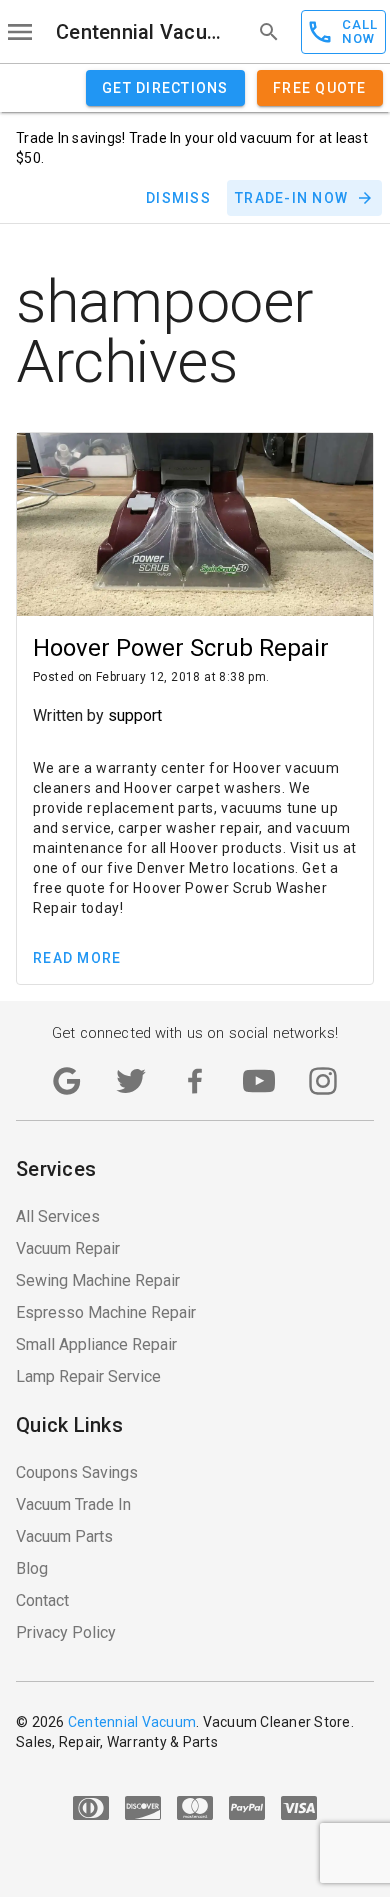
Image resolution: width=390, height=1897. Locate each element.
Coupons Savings (77, 1472)
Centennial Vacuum (138, 32)
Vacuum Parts (64, 1536)
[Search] (269, 32)
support (135, 715)
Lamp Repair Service (88, 1376)
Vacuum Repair (68, 1248)
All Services (58, 1216)
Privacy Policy (66, 1632)
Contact (42, 1600)
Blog (32, 1568)
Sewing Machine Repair (98, 1280)
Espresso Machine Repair (106, 1312)
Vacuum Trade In (73, 1504)
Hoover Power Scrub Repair (181, 648)
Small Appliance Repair (96, 1344)
